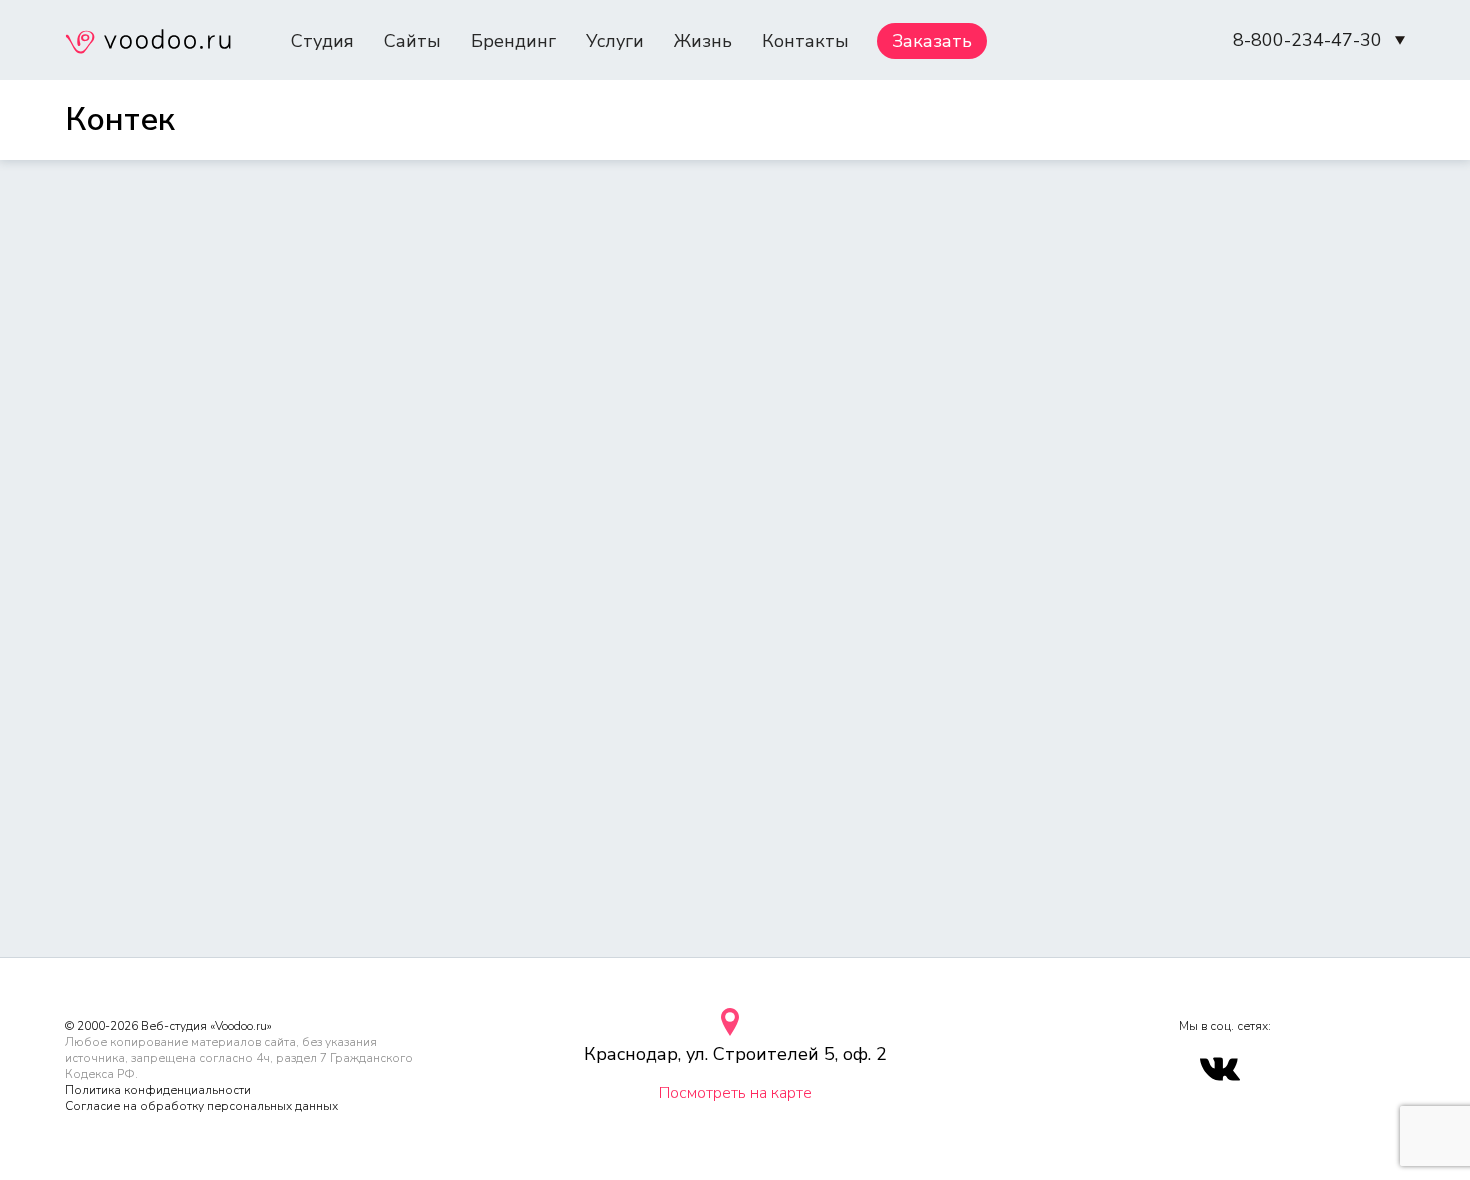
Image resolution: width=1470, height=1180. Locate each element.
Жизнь (703, 41)
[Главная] (148, 44)
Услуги (615, 41)
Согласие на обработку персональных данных (201, 1106)
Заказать (932, 41)
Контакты (805, 41)
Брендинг (513, 41)
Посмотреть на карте (735, 1093)
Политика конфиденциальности (158, 1090)
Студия (322, 41)
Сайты (412, 41)
